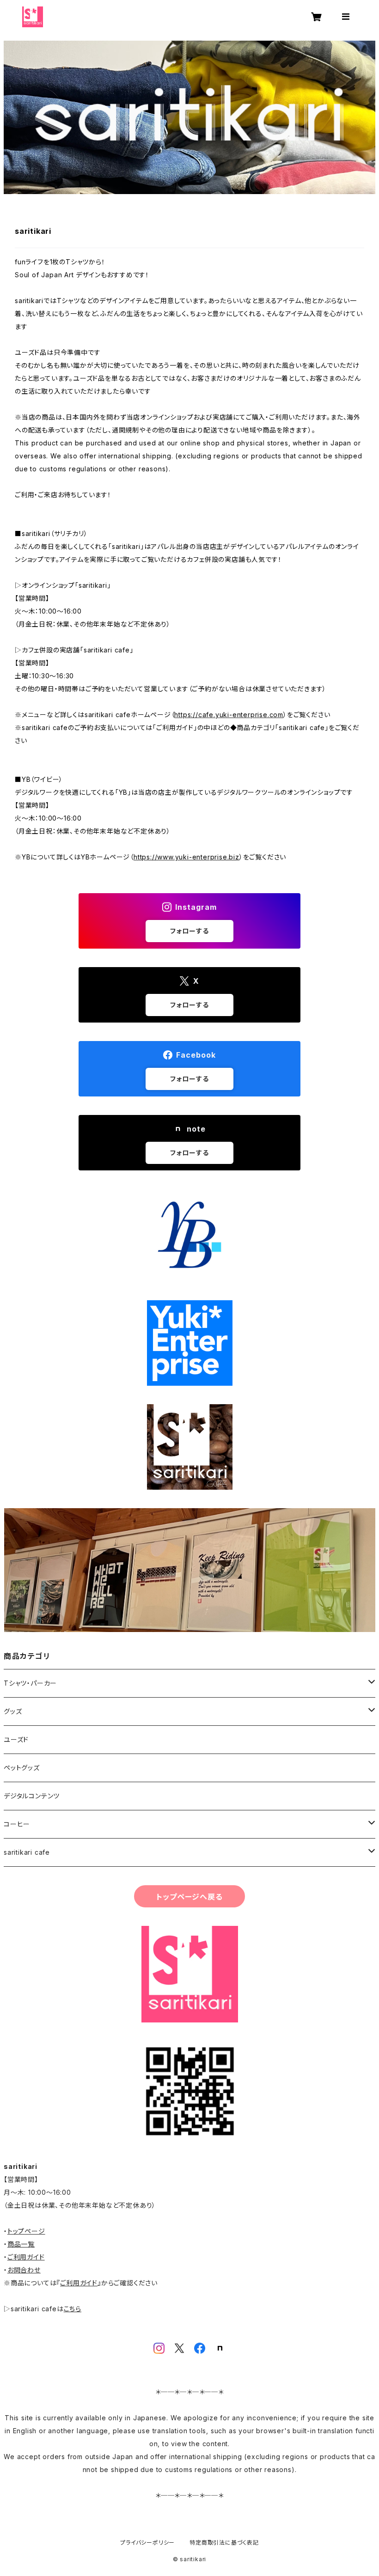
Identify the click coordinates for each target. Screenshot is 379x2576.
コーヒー (17, 1824)
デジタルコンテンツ (32, 1796)
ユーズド (16, 1739)
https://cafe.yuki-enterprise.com (229, 715)
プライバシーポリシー (147, 2543)
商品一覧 (21, 2244)
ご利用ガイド (26, 2257)
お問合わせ (24, 2270)
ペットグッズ (22, 1768)
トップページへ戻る (189, 1897)
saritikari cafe (27, 1852)
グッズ (13, 1711)
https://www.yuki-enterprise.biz (186, 857)
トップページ (26, 2231)
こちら (73, 2309)
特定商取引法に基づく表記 (224, 2543)
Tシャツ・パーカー (30, 1683)
